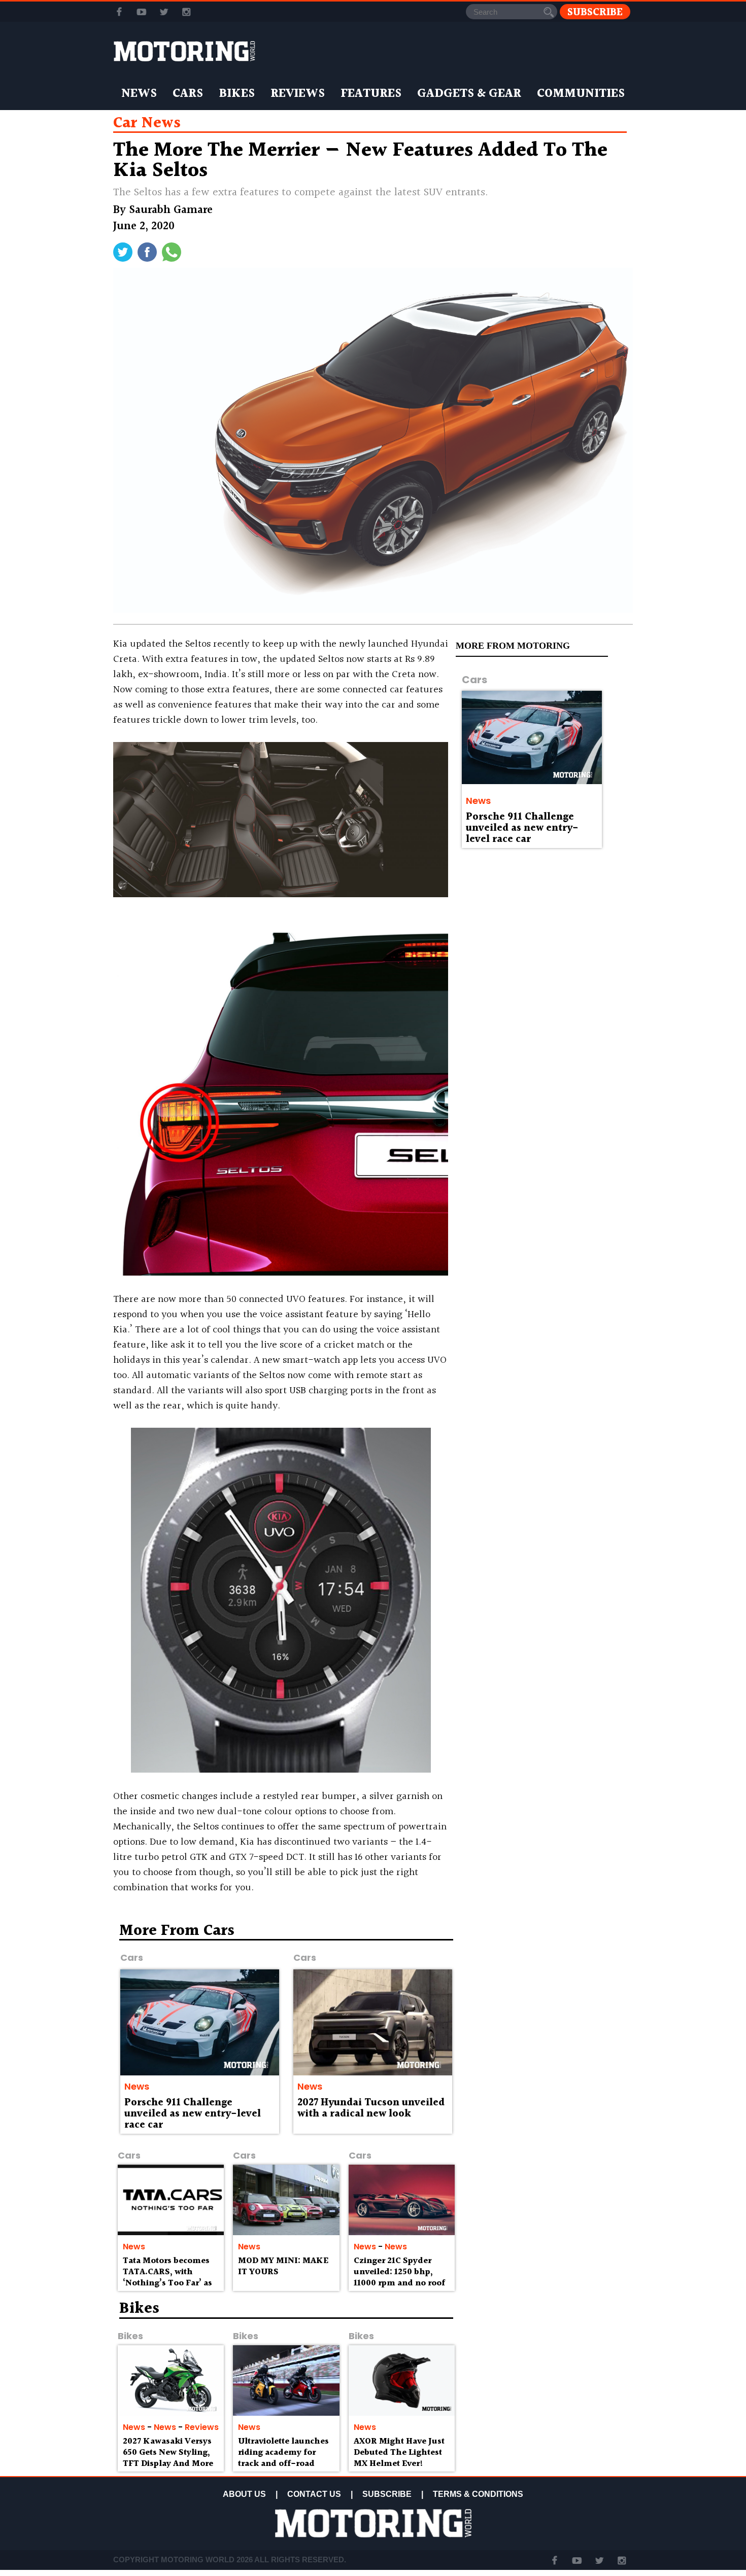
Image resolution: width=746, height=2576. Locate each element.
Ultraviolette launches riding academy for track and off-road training (283, 2458)
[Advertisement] (546, 1996)
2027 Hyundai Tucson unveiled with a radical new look (371, 2108)
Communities (581, 94)
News (139, 94)
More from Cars (177, 1931)
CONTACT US (314, 2494)
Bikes (237, 94)
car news (147, 123)
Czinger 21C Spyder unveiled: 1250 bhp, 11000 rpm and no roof (399, 2272)
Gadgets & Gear (469, 94)
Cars (188, 94)
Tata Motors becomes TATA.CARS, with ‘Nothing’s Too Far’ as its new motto (167, 2277)
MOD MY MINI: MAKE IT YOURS (283, 2266)
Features (371, 94)
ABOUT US (244, 2494)
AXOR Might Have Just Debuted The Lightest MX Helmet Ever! (399, 2453)
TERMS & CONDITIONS (478, 2494)
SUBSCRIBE (387, 2494)
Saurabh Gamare (171, 210)
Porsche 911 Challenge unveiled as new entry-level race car (522, 828)
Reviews (298, 94)
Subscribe (595, 12)
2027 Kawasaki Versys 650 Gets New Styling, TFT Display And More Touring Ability (168, 2458)
